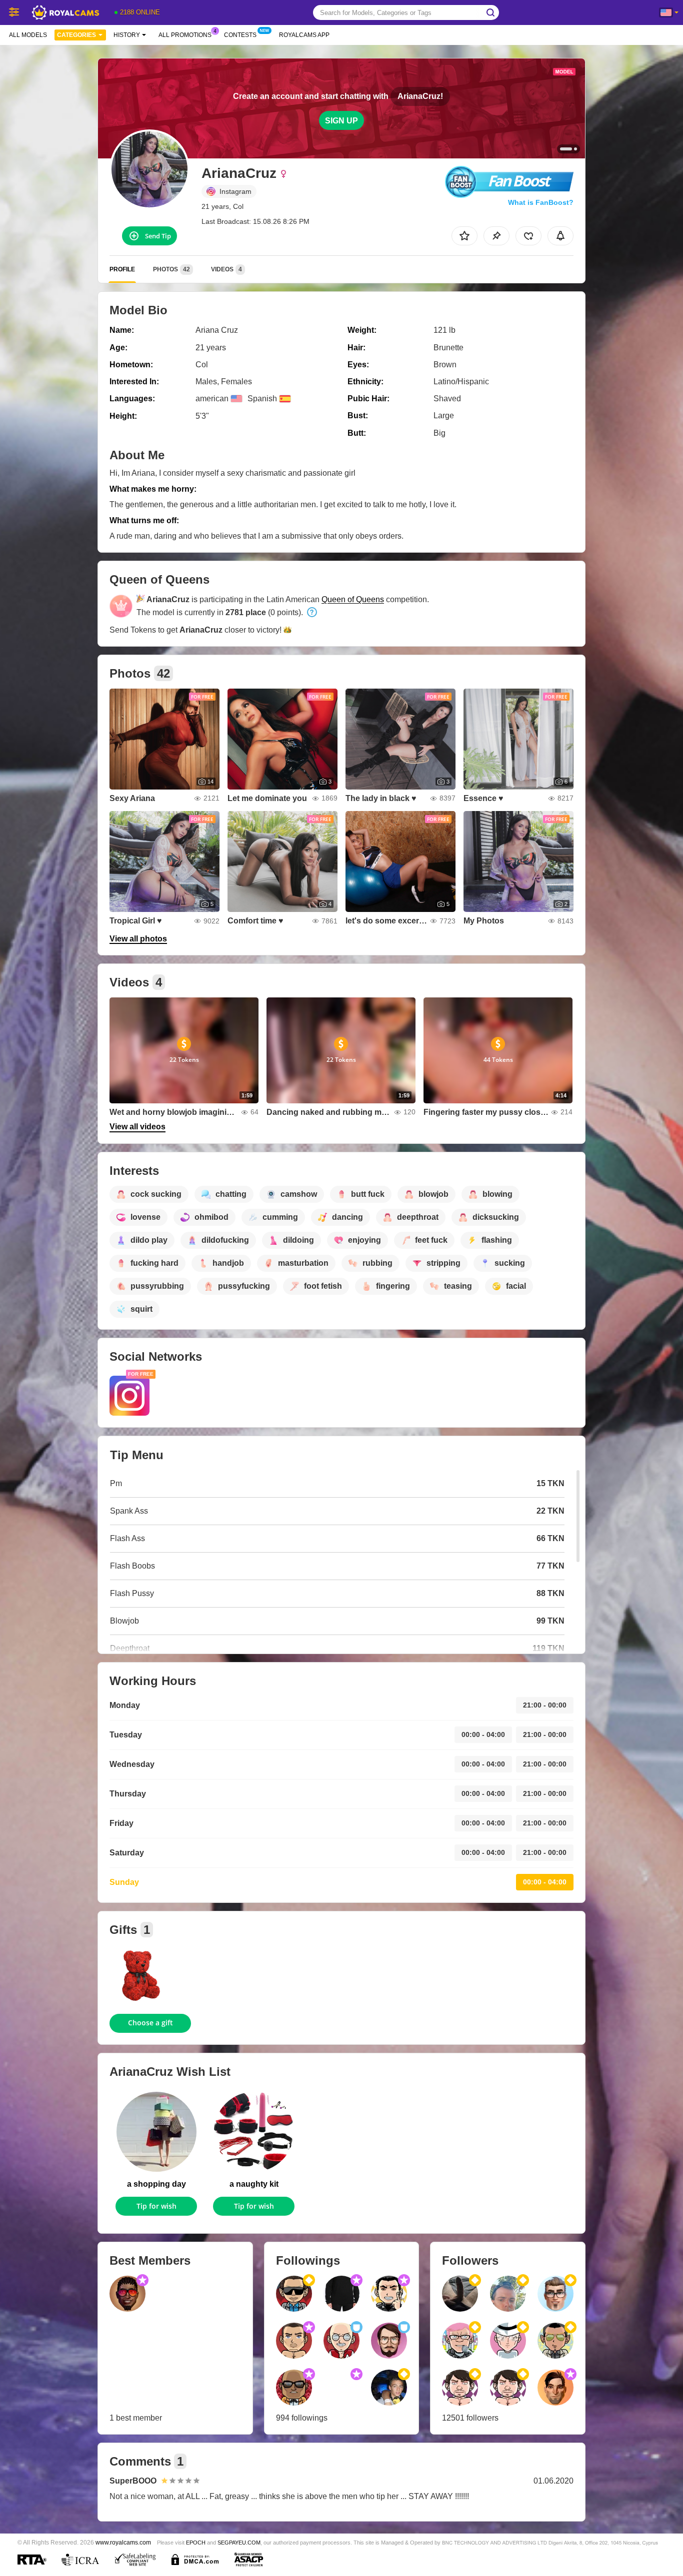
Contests (240, 35)
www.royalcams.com (123, 2542)
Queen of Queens (353, 599)
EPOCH (196, 2543)
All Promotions (185, 35)
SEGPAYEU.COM (239, 2543)
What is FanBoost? (541, 202)
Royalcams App (304, 35)
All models (28, 35)
